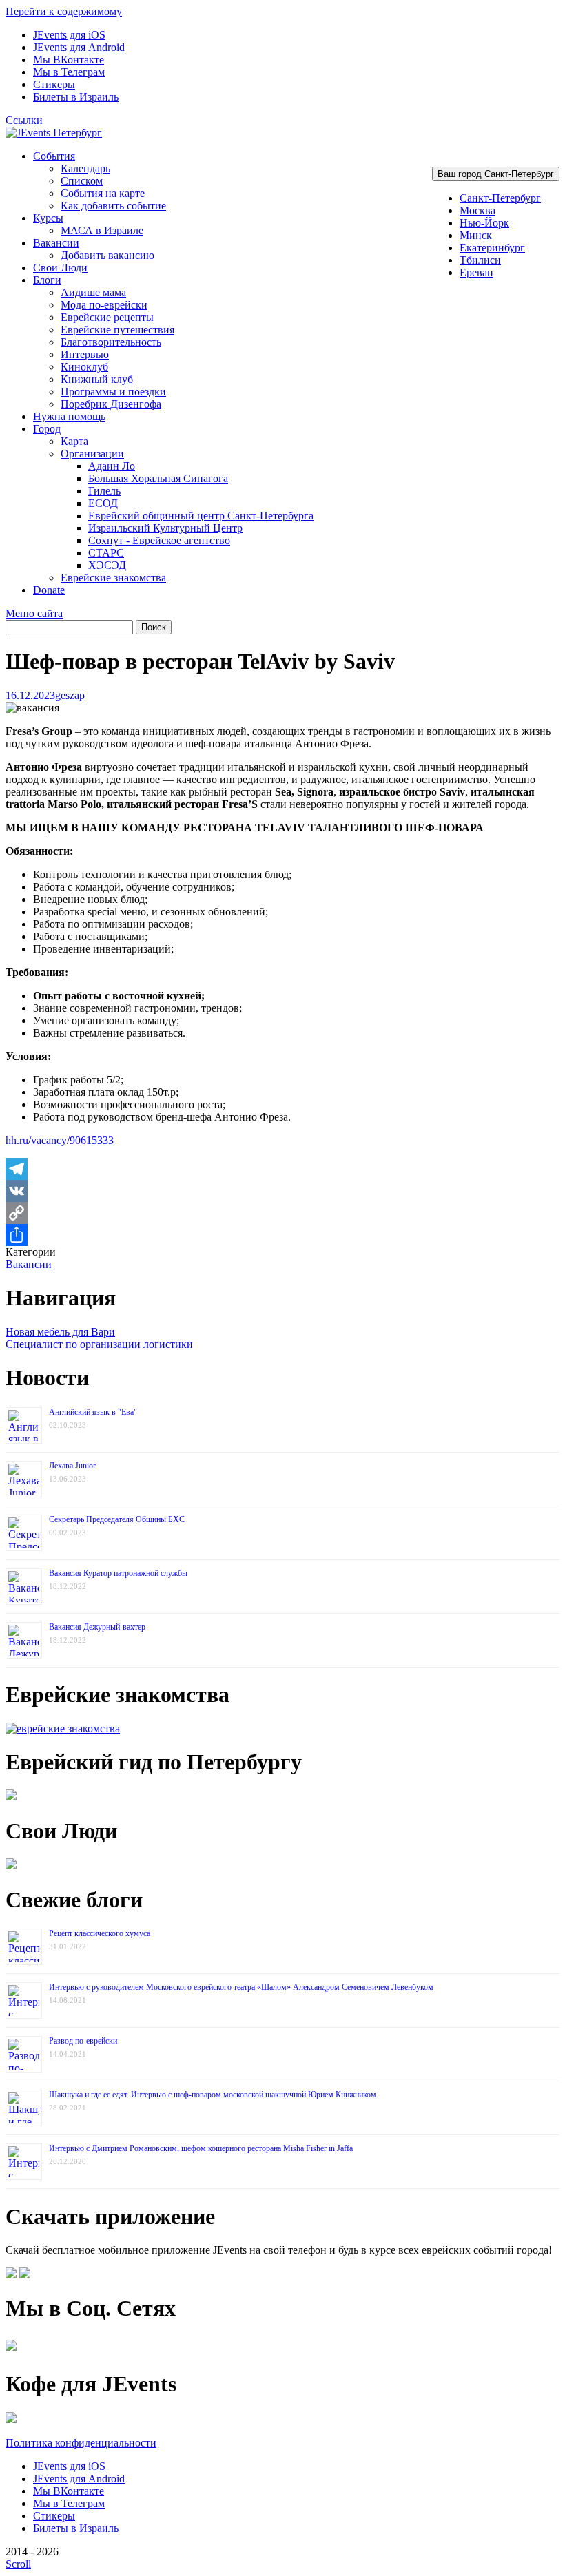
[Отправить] (282, 1235)
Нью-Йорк (484, 223)
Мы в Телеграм (69, 72)
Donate (49, 590)
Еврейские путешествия (117, 330)
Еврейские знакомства (113, 578)
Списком (82, 181)
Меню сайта (34, 613)
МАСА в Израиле (102, 230)
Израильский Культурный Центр (165, 528)
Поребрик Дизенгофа (111, 404)
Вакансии (56, 243)
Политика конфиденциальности (81, 2443)
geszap (70, 695)
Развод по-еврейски (83, 2041)
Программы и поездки (113, 392)
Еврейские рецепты (107, 317)
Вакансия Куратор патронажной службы (118, 1573)
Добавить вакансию (107, 255)
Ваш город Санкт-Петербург (496, 174)
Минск (476, 235)
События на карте (103, 193)
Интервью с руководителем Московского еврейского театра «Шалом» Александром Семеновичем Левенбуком (241, 1987)
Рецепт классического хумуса (100, 1933)
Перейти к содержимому (64, 11)
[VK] (282, 1191)
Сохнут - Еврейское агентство (159, 540)
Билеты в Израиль (76, 97)
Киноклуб (84, 367)
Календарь (85, 168)
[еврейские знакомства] (63, 1728)
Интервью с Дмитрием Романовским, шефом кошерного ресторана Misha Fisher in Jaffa (201, 2148)
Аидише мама (93, 292)
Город (47, 429)
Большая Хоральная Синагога (158, 478)
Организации (92, 454)
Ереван (476, 272)
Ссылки (24, 120)
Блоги (47, 280)
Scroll (18, 2564)
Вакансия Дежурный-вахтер (97, 1627)
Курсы (48, 218)
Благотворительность (111, 342)
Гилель (104, 491)
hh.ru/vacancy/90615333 (60, 1140)
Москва (477, 210)
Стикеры (54, 84)
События (54, 156)
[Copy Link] (282, 1213)
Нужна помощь (69, 416)
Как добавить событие (113, 206)
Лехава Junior (72, 1466)
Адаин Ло (112, 466)
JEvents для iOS (69, 35)
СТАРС (106, 553)
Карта (74, 441)
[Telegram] (282, 1169)
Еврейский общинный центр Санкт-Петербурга (201, 516)
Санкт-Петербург (500, 198)
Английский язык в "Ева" (93, 1412)
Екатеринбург (492, 248)
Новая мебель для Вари (60, 1332)
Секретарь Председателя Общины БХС (117, 1519)
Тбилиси (480, 260)
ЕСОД (103, 503)
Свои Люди (60, 268)
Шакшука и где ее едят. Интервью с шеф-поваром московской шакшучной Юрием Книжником (213, 2095)
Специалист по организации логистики (99, 1344)
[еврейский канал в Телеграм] (11, 2350)
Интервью (85, 354)
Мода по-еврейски (104, 305)
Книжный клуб (97, 379)
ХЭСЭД (107, 565)
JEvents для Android (79, 47)
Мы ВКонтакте (69, 60)
